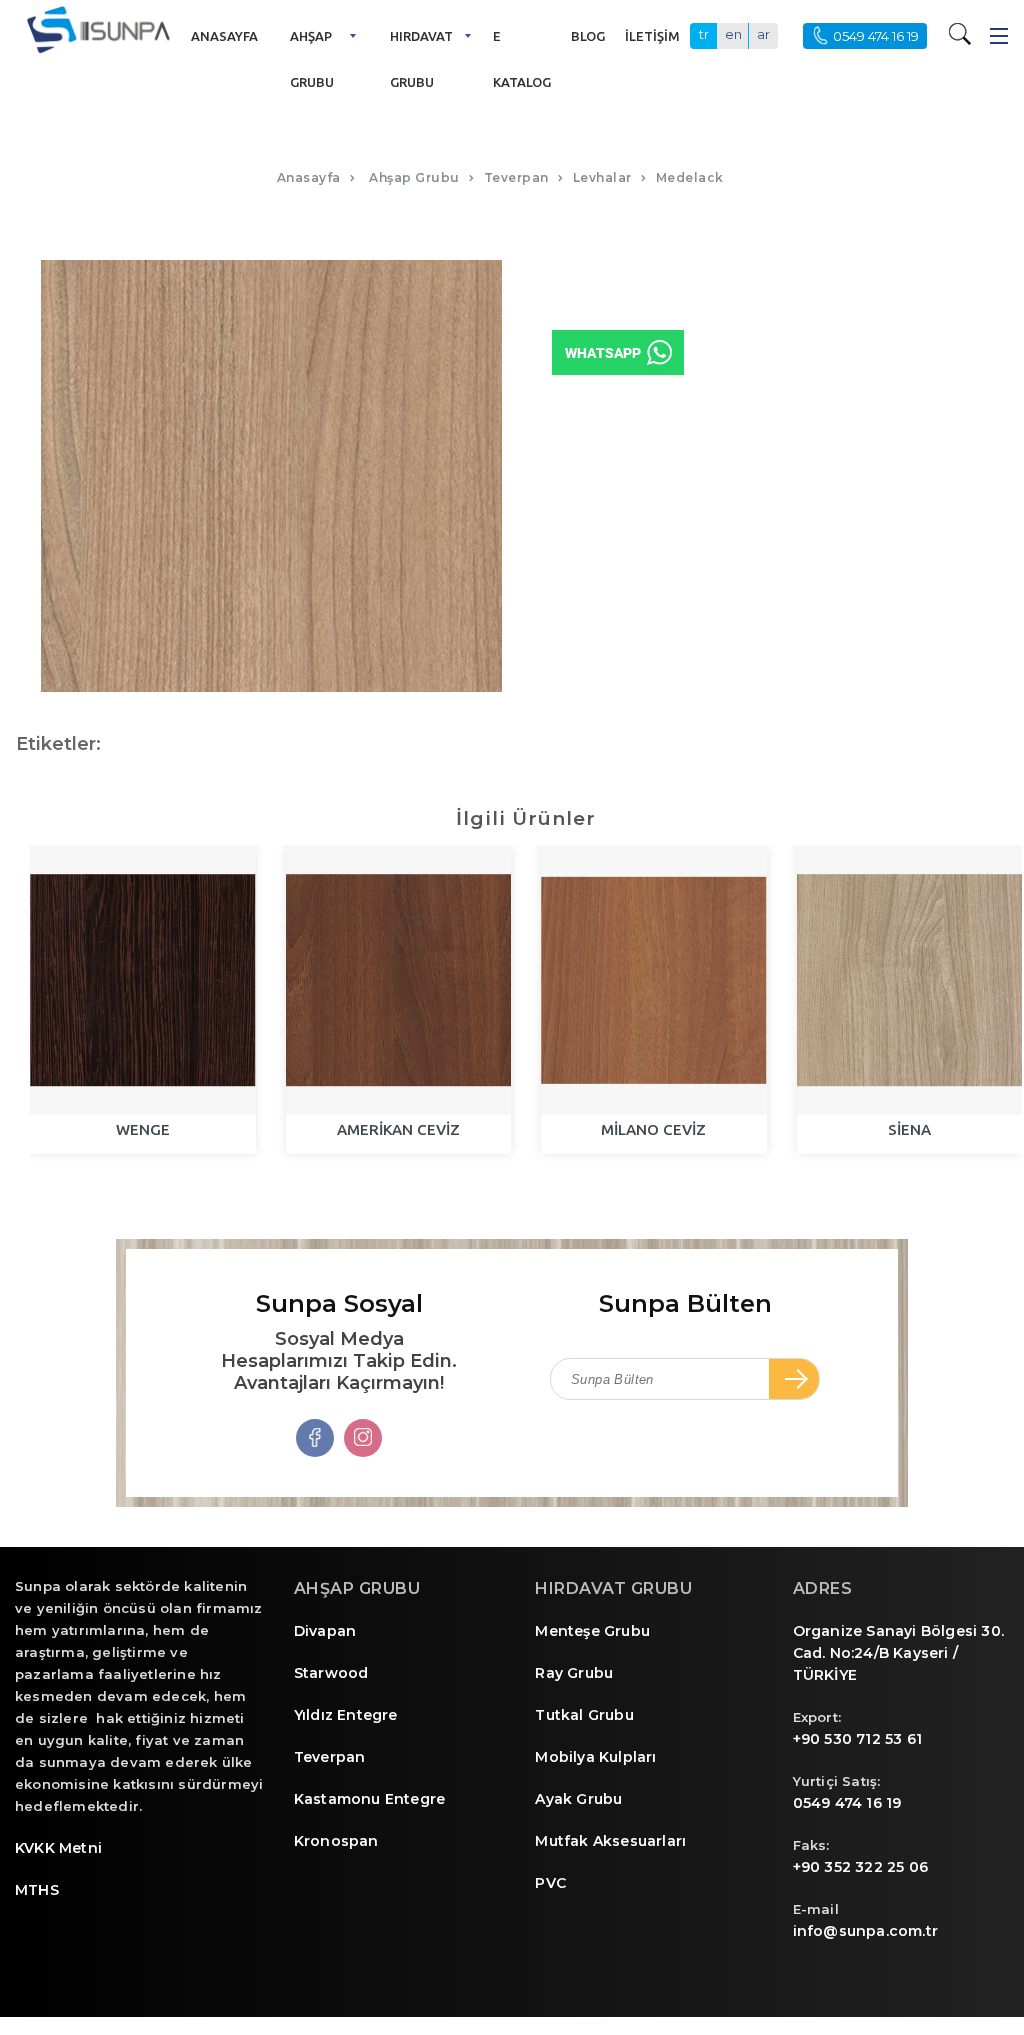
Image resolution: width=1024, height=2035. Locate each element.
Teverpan (330, 1757)
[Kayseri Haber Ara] (964, 33)
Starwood (331, 1673)
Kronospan (336, 1841)
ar (763, 34)
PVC (550, 1883)
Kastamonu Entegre (369, 1799)
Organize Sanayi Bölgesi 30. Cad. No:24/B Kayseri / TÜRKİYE (898, 1653)
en (733, 34)
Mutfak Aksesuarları (610, 1841)
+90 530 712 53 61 (857, 1739)
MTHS (37, 1890)
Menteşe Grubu (592, 1631)
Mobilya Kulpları (595, 1757)
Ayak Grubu (578, 1799)
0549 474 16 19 (847, 1803)
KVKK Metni (58, 1848)
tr (704, 34)
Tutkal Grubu (584, 1715)
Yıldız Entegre (346, 1715)
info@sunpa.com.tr (865, 1931)
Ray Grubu (574, 1673)
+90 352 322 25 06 (860, 1867)
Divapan (325, 1631)
